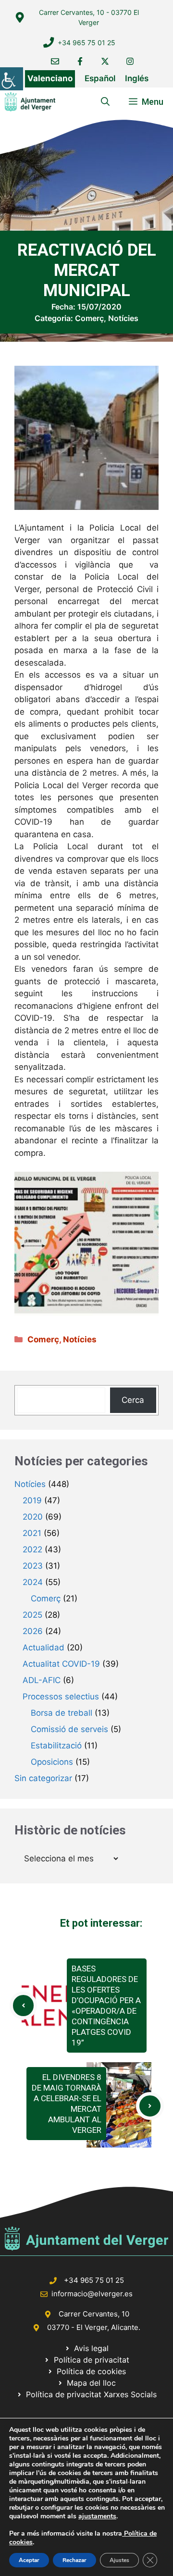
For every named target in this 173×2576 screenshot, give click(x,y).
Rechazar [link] (74, 2560)
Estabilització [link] (56, 1746)
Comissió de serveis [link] (69, 1729)
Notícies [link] (123, 318)
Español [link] (100, 78)
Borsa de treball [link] (62, 1713)
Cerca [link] (133, 1400)
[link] (12, 79)
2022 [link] (32, 1549)
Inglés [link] (137, 78)
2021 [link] (32, 1533)
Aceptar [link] (29, 2560)
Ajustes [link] (119, 2560)
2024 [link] (33, 1582)
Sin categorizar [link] (43, 1778)
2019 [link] (32, 1500)
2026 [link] (33, 1631)
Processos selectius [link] (61, 1697)
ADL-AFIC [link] (42, 1680)
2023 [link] (33, 1566)
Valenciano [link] (50, 78)
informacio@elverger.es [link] (92, 2294)
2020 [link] (33, 1517)
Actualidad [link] (43, 1647)
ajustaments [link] (97, 2516)
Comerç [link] (89, 318)
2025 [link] (32, 1615)
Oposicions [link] (52, 1762)
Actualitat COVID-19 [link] (61, 1664)
